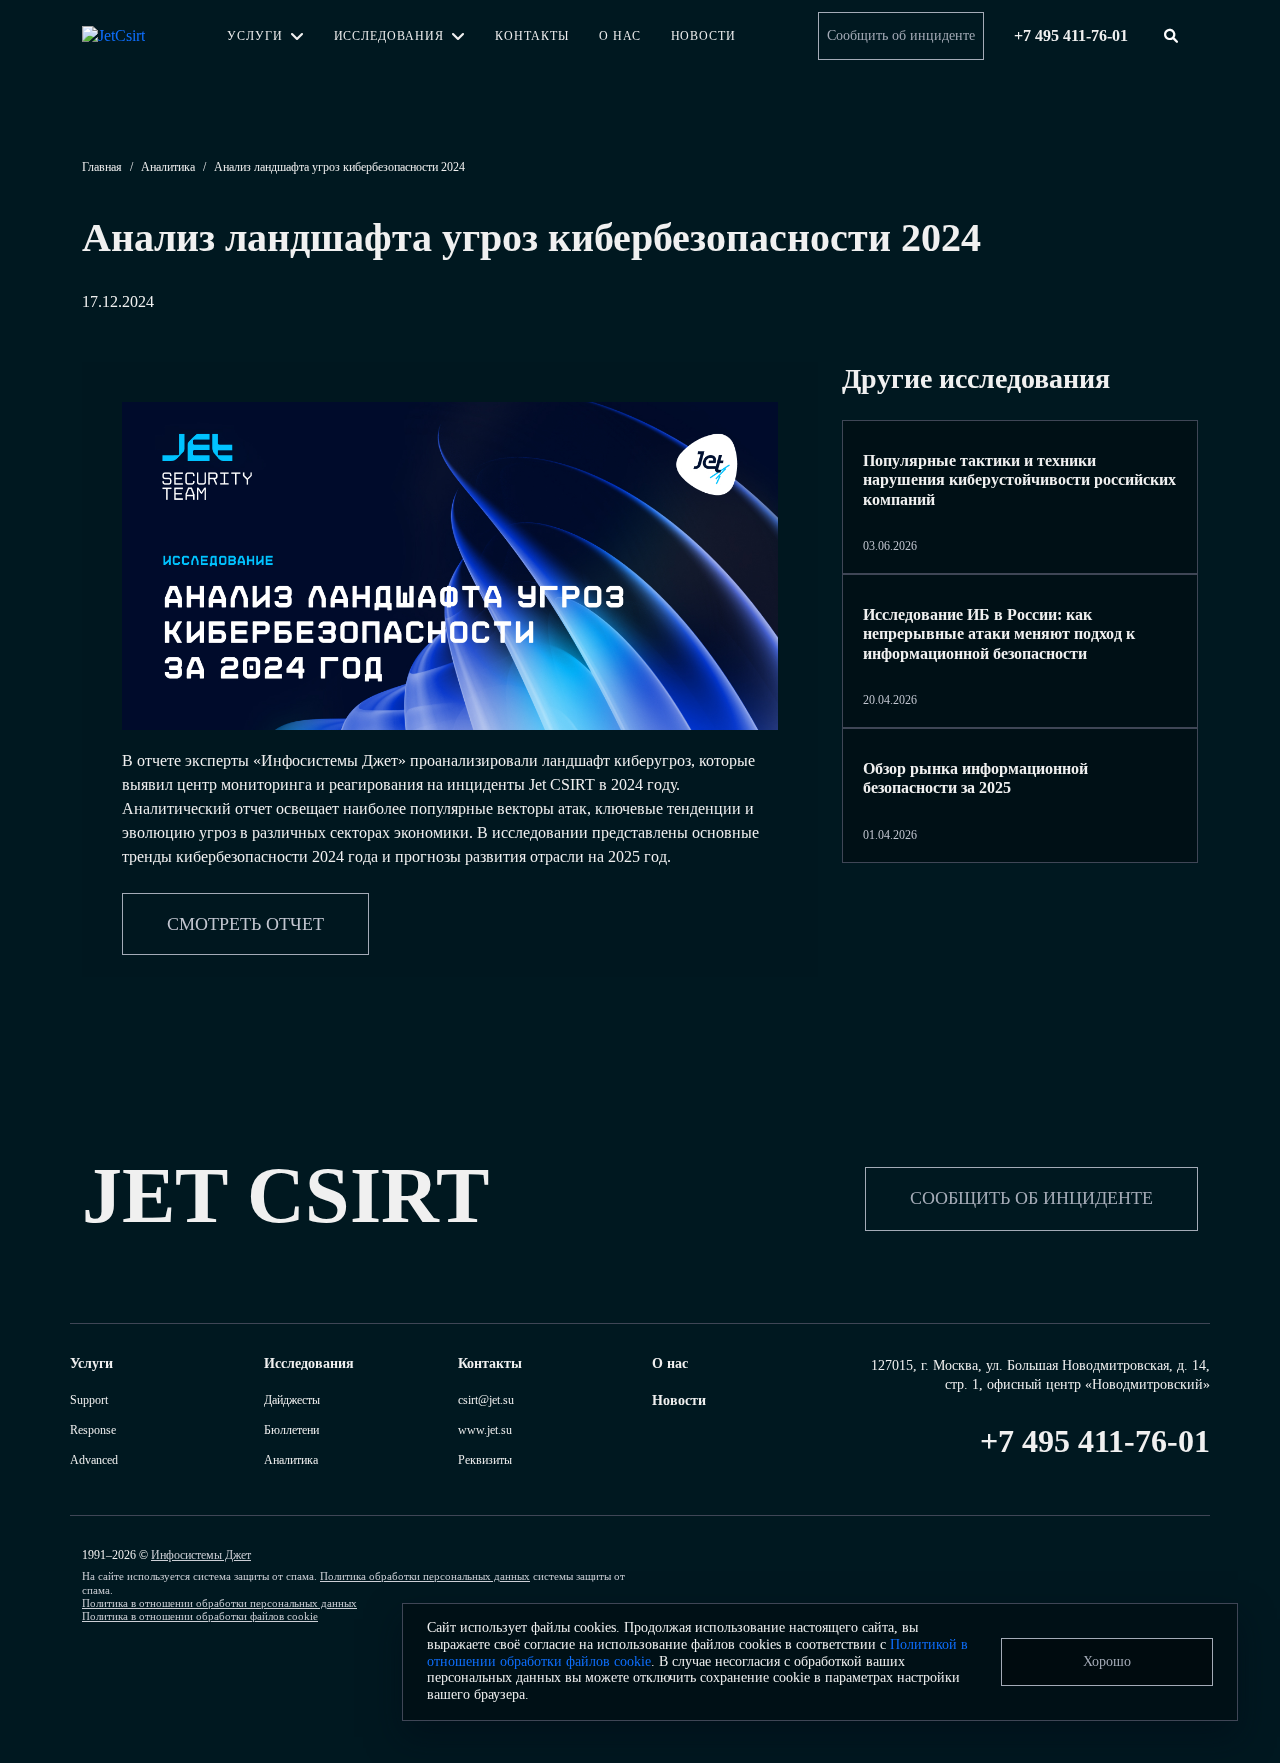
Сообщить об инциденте (901, 35)
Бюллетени (291, 1430)
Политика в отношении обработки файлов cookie (200, 1616)
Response (93, 1430)
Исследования (389, 36)
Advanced (94, 1460)
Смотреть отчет (245, 924)
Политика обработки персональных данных (425, 1576)
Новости (704, 36)
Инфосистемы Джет (201, 1555)
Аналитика (168, 167)
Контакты (532, 36)
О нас (620, 36)
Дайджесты (292, 1400)
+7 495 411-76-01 (1095, 1441)
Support (89, 1400)
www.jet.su (485, 1430)
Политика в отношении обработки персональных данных (219, 1603)
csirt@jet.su (486, 1400)
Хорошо (1107, 1661)
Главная (102, 167)
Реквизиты (485, 1460)
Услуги (255, 36)
